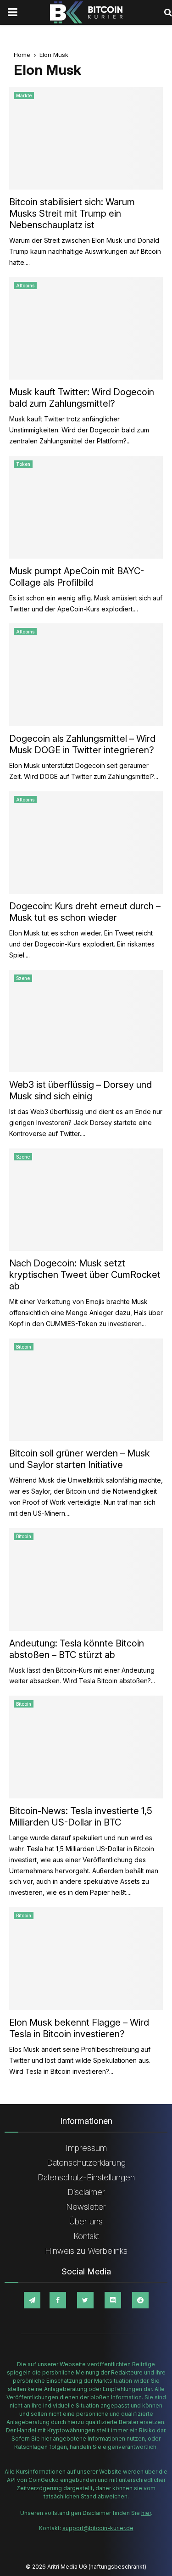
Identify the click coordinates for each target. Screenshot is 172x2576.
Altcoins (25, 286)
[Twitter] (85, 2300)
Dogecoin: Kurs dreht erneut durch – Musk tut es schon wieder (85, 912)
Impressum (86, 2148)
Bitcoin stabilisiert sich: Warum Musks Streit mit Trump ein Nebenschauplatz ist (72, 213)
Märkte (24, 95)
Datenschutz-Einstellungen (86, 2177)
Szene (23, 978)
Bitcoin (24, 1347)
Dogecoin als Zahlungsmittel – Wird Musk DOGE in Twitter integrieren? (82, 744)
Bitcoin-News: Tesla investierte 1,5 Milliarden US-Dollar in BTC (81, 1817)
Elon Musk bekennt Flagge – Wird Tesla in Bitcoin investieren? (79, 2028)
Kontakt (86, 2236)
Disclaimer (86, 2192)
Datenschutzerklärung (86, 2163)
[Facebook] (58, 2300)
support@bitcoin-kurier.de (98, 2528)
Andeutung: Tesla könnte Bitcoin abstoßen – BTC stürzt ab (77, 1649)
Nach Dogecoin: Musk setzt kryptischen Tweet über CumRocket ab (85, 1275)
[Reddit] (140, 2300)
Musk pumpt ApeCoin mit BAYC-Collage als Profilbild (77, 577)
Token (23, 464)
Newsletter (86, 2207)
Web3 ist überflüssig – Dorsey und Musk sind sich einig (80, 1090)
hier (146, 2513)
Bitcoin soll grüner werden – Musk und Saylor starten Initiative (80, 1459)
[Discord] (113, 2300)
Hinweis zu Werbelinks (86, 2251)
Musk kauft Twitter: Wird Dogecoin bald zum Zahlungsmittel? (82, 398)
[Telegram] (32, 2300)
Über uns (86, 2221)
